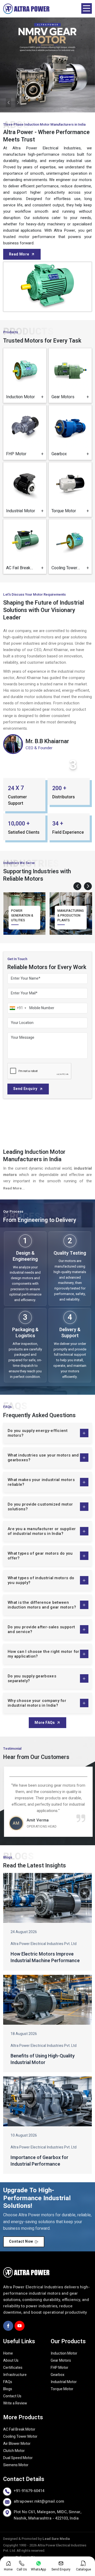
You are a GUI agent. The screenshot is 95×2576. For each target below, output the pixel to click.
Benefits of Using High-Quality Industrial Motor (43, 2059)
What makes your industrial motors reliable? (41, 1482)
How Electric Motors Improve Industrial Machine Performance (45, 1957)
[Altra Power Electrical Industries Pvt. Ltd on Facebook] (8, 2326)
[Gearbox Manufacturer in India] (70, 427)
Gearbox (58, 2375)
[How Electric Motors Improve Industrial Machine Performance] (47, 1898)
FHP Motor (60, 2368)
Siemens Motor (16, 2465)
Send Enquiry (25, 1089)
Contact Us (12, 2396)
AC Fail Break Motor (19, 2429)
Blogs (8, 2389)
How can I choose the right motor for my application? (44, 1654)
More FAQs (45, 1723)
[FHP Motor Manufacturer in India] (25, 427)
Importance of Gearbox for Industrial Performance (39, 2161)
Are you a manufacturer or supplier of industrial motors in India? (42, 1531)
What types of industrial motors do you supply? (41, 1580)
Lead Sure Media (56, 2539)
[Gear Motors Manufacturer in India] (70, 370)
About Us (11, 2361)
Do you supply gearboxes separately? (32, 1678)
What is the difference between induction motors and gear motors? (42, 1605)
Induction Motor (64, 2353)
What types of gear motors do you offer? (40, 1556)
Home (8, 2353)
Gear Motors (61, 2361)
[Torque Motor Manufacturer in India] (70, 484)
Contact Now (21, 2241)
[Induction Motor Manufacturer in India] (25, 370)
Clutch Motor (14, 2451)
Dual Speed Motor (18, 2458)
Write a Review (15, 2403)
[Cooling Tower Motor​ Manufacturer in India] (70, 541)
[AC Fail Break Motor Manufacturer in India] (25, 541)
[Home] (26, 9)
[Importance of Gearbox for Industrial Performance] (47, 2101)
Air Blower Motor (17, 2444)
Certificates (13, 2368)
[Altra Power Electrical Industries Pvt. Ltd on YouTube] (20, 2326)
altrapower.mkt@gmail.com (39, 2501)
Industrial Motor (64, 2382)
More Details (25, 394)
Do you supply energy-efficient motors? (38, 1433)
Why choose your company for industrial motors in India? (37, 1703)
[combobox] (18, 1008)
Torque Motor (62, 2389)
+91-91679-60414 (29, 2491)
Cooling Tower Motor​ (20, 2437)
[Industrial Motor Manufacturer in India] (25, 484)
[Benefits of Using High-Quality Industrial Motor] (47, 2000)
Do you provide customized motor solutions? (40, 1507)
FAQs (8, 2382)
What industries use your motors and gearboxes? (43, 1458)
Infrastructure (15, 2375)
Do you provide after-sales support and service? (41, 1629)
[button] (77, 886)
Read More (19, 254)
